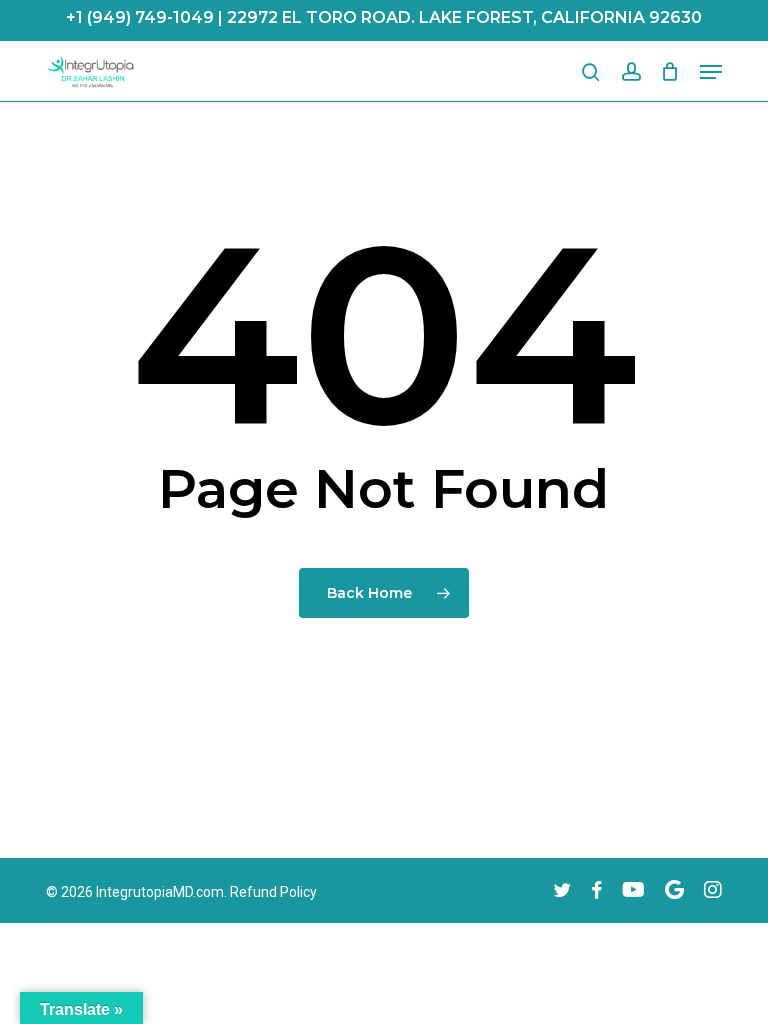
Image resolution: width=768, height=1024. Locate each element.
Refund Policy (273, 892)
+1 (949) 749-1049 (140, 17)
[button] (711, 72)
